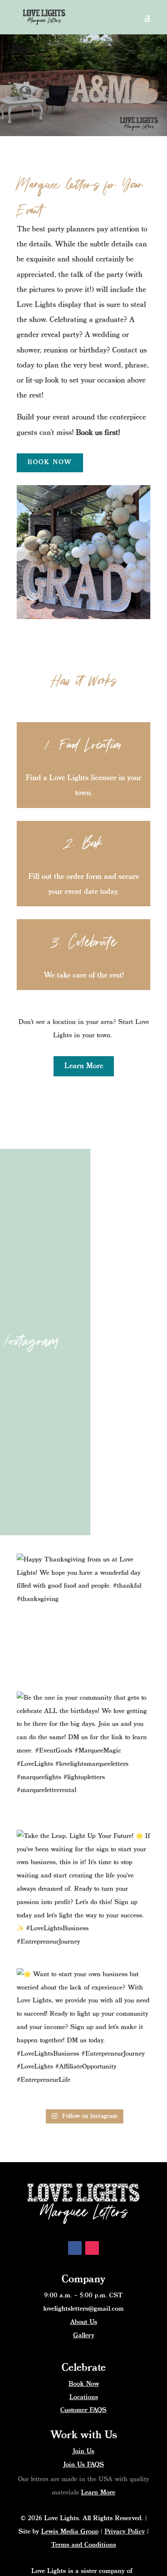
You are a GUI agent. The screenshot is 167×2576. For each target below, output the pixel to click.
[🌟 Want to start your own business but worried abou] (83, 2035)
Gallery (84, 2336)
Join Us (83, 2451)
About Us (84, 2322)
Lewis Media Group (70, 2532)
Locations (84, 2397)
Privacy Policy (125, 2532)
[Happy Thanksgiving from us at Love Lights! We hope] (83, 1620)
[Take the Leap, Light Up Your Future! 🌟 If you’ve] (83, 1897)
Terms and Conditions (83, 2545)
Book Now (50, 462)
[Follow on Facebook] (75, 2248)
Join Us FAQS (84, 2465)
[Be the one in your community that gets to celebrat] (83, 1759)
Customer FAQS (83, 2410)
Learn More (84, 1066)
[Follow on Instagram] (92, 2248)
